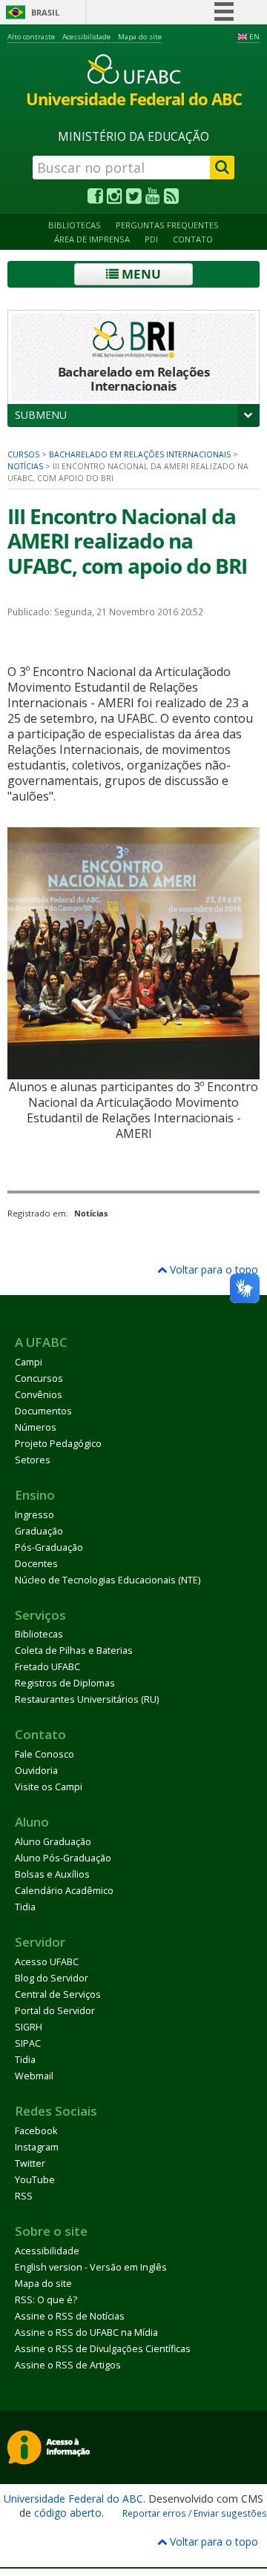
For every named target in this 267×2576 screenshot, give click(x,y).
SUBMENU (41, 415)
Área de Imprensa (92, 239)
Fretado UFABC (47, 1667)
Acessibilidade (86, 37)
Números (36, 1427)
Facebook (36, 2131)
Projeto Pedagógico (58, 1444)
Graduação (39, 1531)
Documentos (43, 1411)
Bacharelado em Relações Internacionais (140, 454)
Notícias (25, 466)
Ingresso (34, 1515)
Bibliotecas (75, 225)
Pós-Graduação (49, 1547)
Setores (33, 1460)
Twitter (30, 2163)
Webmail (34, 2076)
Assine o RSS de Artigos (68, 2365)
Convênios (39, 1395)
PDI (151, 239)
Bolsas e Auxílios (52, 1874)
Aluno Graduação (53, 1842)
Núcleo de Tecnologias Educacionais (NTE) (108, 1580)
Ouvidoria (36, 1771)
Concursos (39, 1378)
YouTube (35, 2180)
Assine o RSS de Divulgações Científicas (103, 2349)
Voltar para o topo (212, 1269)
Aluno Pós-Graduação (63, 1858)
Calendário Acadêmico (64, 1891)
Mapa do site (140, 37)
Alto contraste (31, 37)
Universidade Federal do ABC (73, 2499)
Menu (140, 274)
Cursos (23, 454)
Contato (193, 239)
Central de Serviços (58, 1994)
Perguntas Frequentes (167, 225)
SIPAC (28, 2043)
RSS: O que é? (46, 2300)
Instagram (37, 2147)
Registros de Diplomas (65, 1683)
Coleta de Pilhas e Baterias (74, 1650)
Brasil (45, 12)
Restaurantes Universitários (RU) (87, 1699)
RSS (24, 2196)
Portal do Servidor (55, 2011)
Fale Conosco (44, 1754)
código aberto (68, 2513)
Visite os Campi (49, 1787)
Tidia (25, 1907)
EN (254, 37)
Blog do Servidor (52, 1978)
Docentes (36, 1564)
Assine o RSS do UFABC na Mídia (86, 2332)
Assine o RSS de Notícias (70, 2316)
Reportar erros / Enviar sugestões (195, 2513)
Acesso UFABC (47, 1962)
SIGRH (29, 2027)
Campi (29, 1362)
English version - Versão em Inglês (91, 2267)
